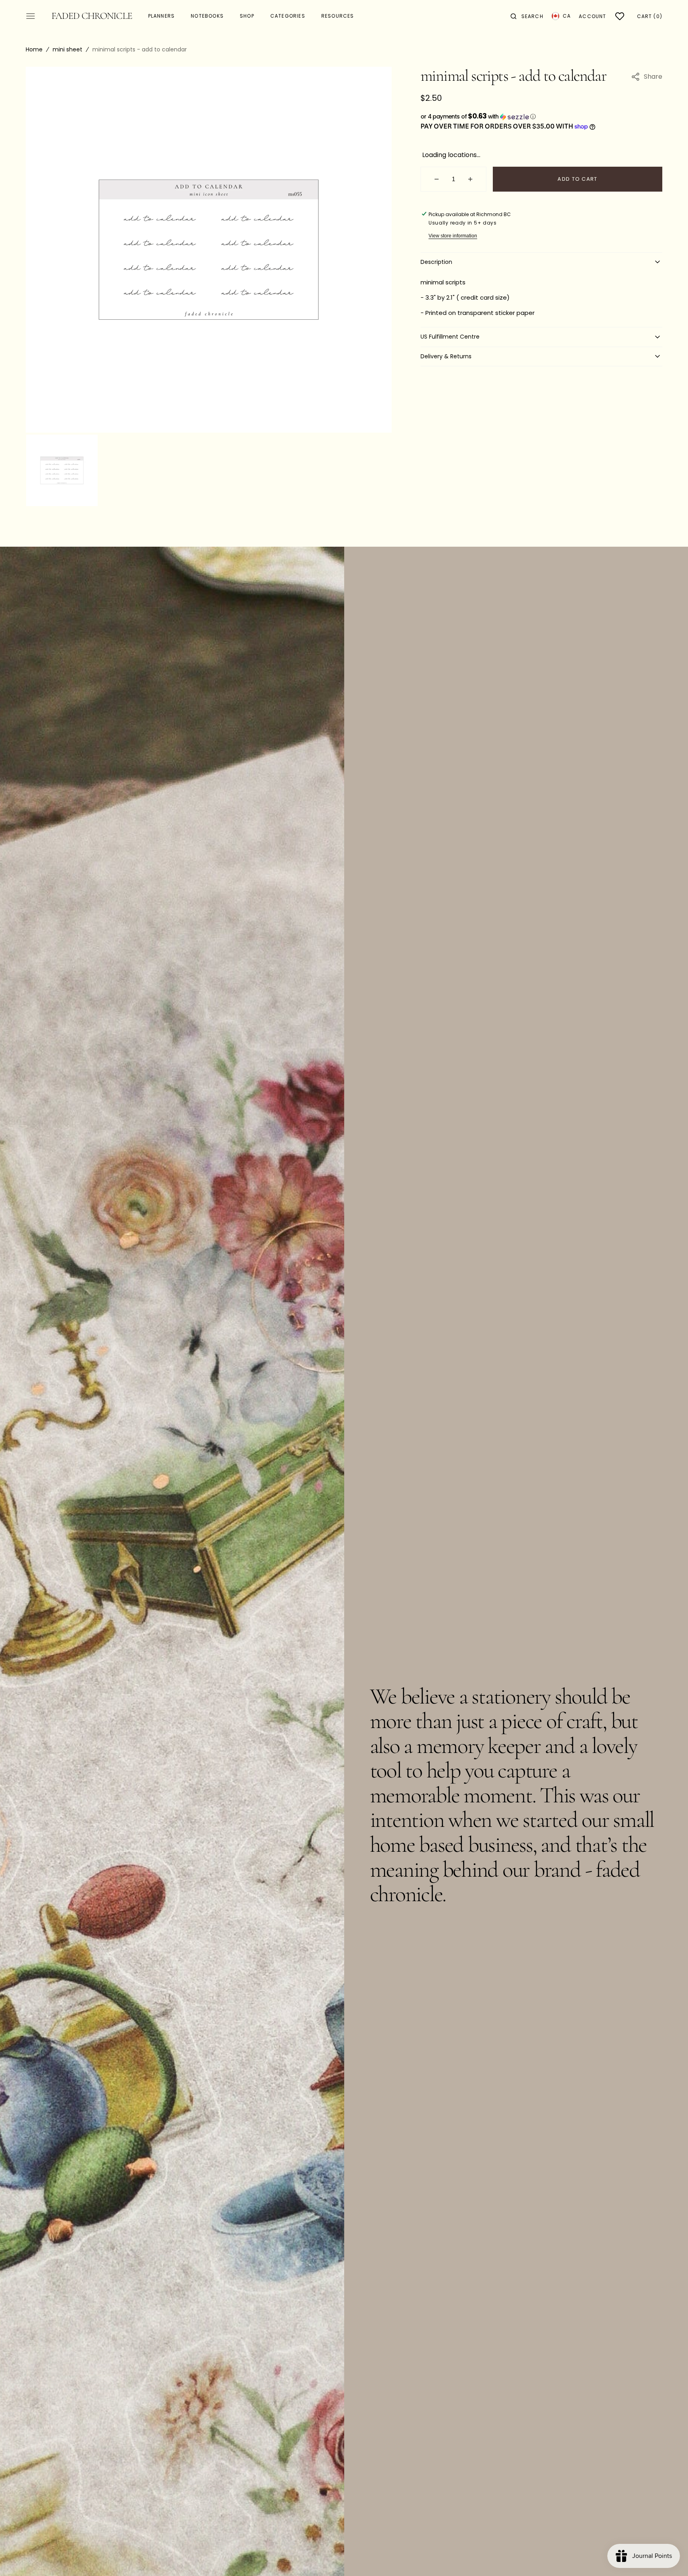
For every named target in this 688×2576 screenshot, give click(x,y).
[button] (527, 16)
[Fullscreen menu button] (31, 16)
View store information (453, 236)
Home (34, 49)
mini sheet (67, 49)
